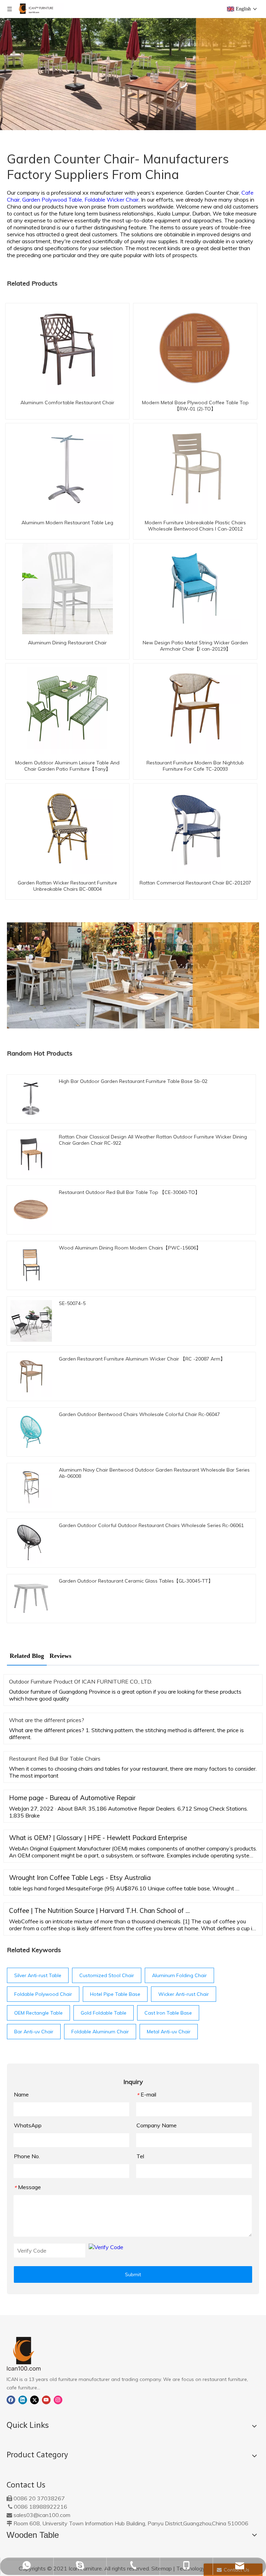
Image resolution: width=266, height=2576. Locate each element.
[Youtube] (46, 2399)
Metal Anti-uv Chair (169, 2032)
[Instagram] (58, 2399)
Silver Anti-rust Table (38, 1975)
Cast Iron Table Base (168, 2013)
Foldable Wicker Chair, (113, 200)
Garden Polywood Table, (53, 200)
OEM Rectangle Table (38, 2013)
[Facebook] (11, 2399)
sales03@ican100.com (42, 2515)
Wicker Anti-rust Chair (184, 1994)
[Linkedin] (23, 2399)
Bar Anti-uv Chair (34, 2032)
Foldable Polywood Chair (43, 1994)
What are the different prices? (47, 1720)
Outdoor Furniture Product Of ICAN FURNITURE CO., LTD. (81, 1681)
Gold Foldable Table (104, 2013)
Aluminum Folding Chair (179, 1975)
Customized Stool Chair (107, 1975)
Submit (133, 2274)
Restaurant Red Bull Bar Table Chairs (55, 1759)
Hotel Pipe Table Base (115, 1994)
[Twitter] (34, 2399)
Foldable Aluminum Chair (100, 2032)
